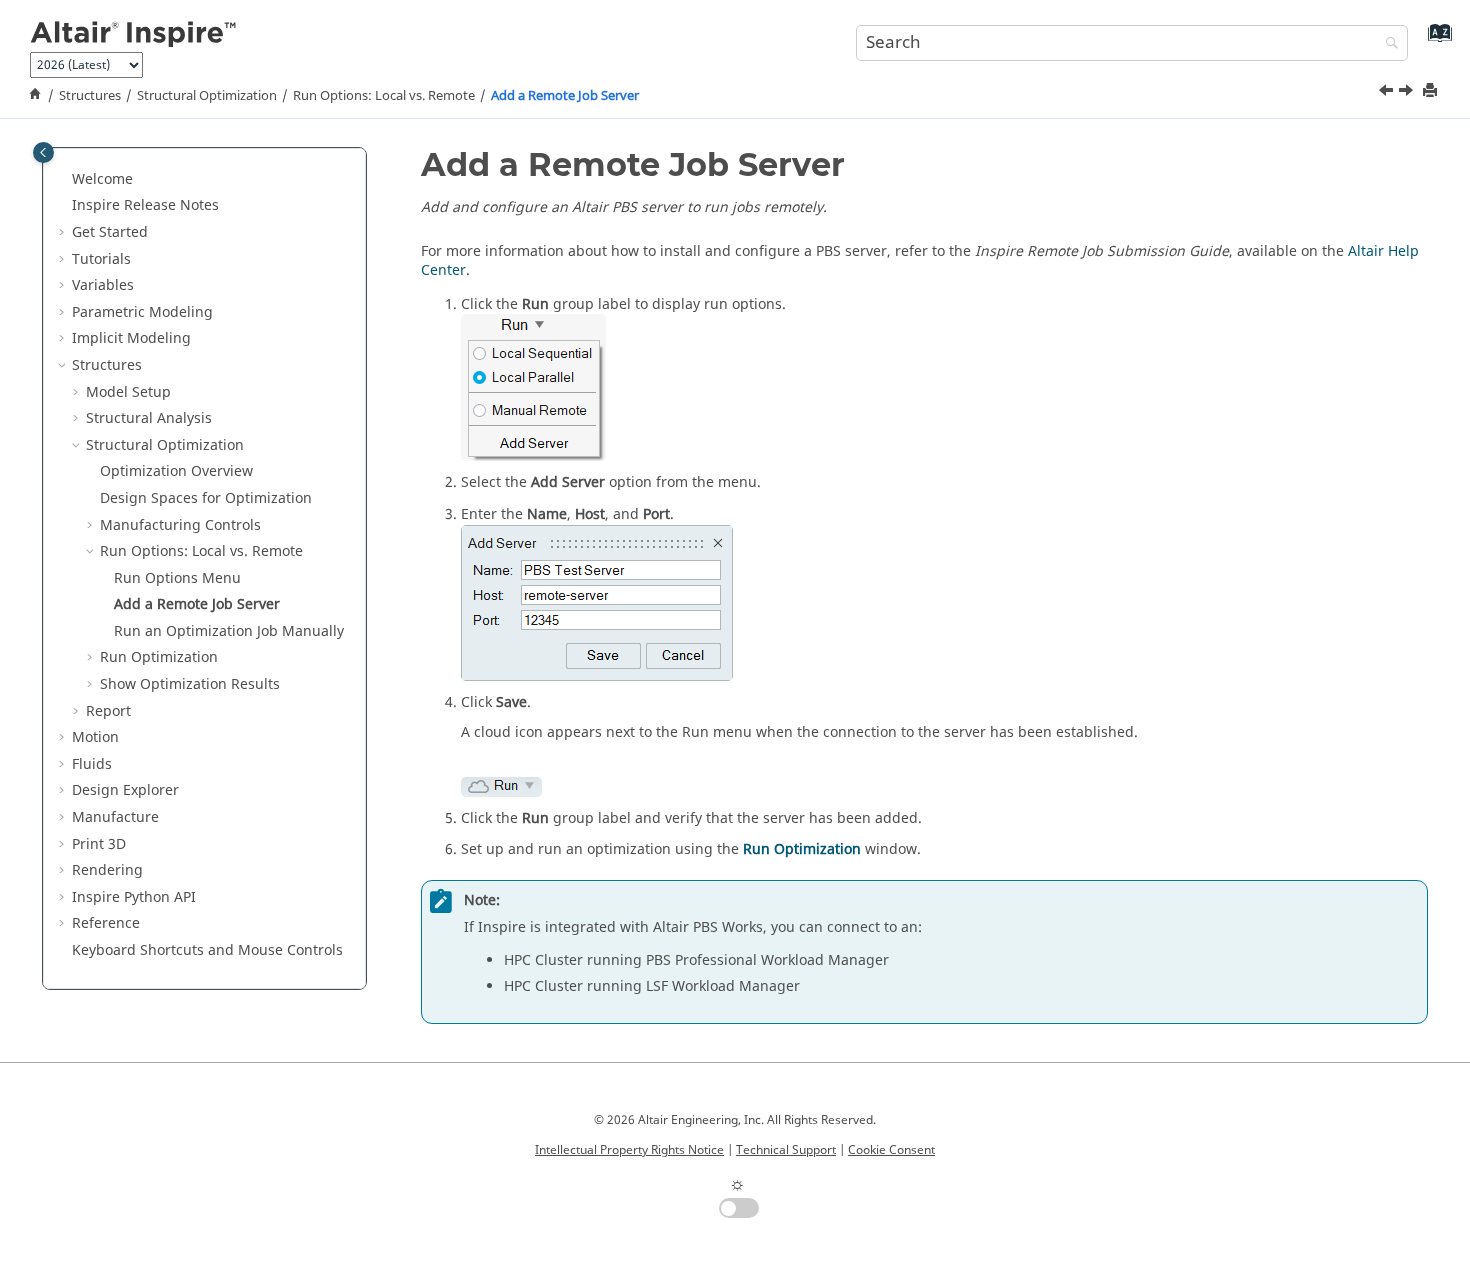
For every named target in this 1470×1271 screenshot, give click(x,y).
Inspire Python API (134, 897)
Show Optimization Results (190, 684)
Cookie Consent (891, 1150)
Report (108, 711)
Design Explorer (125, 790)
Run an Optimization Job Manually (229, 631)
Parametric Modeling (142, 312)
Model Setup (128, 392)
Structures (90, 96)
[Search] (1387, 44)
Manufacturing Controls (180, 525)
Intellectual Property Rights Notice (629, 1150)
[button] (64, 180)
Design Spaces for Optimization (206, 498)
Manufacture (115, 817)
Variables (103, 285)
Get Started (110, 232)
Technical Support (786, 1150)
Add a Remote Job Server (565, 96)
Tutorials (101, 259)
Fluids (92, 764)
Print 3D (99, 844)
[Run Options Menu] (1388, 93)
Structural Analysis (149, 418)
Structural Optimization (207, 96)
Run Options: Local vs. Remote (384, 96)
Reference (106, 923)
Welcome (102, 179)
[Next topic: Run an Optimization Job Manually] (1408, 93)
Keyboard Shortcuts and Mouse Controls (207, 950)
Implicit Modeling (131, 338)
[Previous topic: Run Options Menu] (1388, 93)
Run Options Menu (177, 578)
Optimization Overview (176, 471)
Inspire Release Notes (145, 205)
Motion (95, 737)
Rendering (107, 870)
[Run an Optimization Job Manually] (1408, 93)
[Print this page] (1432, 91)
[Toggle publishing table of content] (43, 152)
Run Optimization (159, 657)
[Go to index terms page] (1435, 40)
